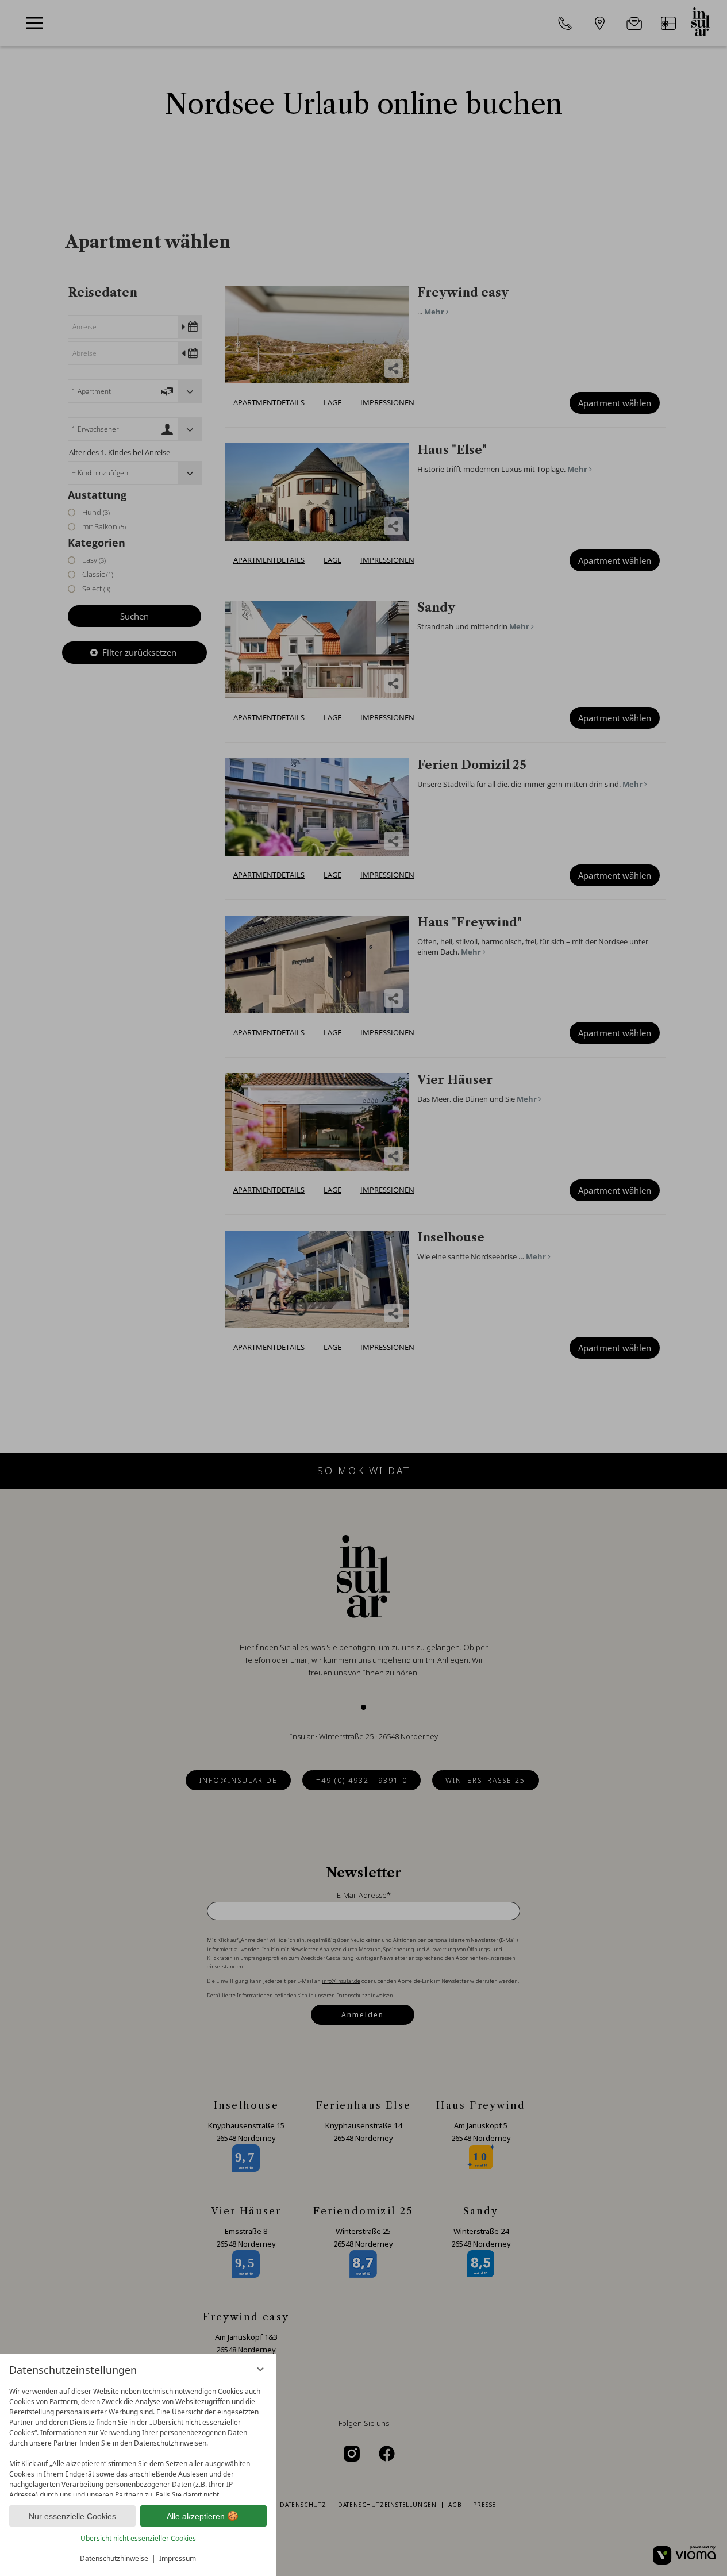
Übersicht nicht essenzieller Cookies (138, 2538)
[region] (138, 2439)
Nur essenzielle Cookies (72, 2516)
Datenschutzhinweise (114, 2558)
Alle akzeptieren (196, 2516)
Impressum (178, 2558)
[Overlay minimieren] (260, 2369)
